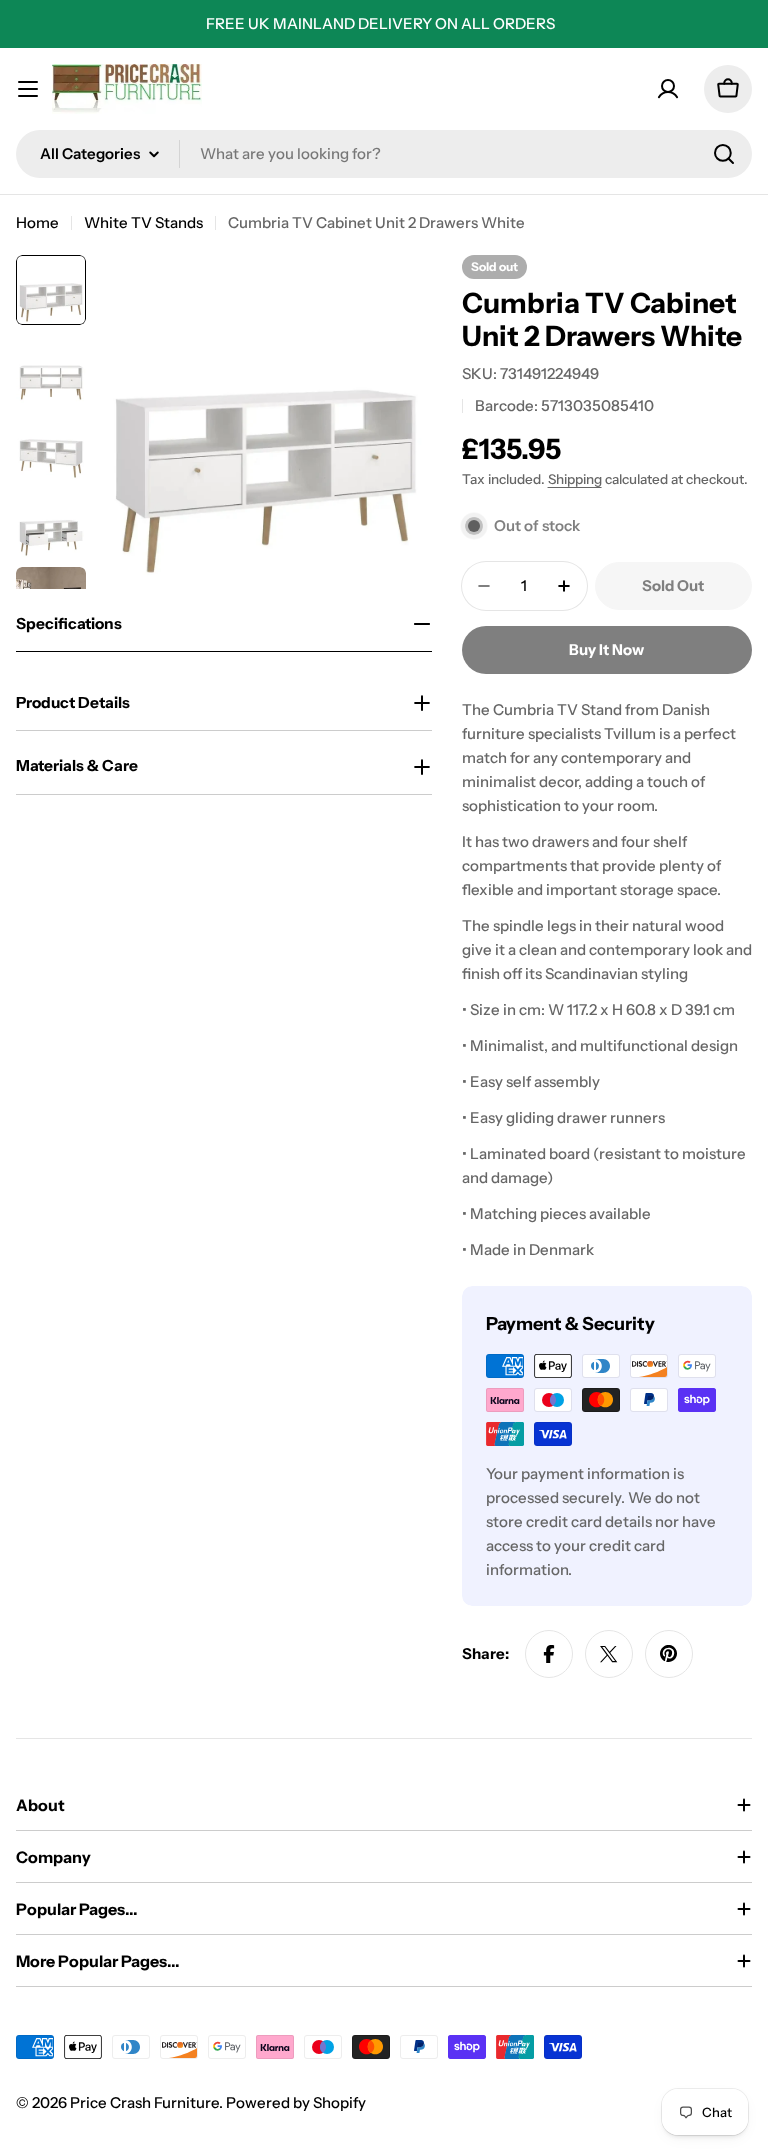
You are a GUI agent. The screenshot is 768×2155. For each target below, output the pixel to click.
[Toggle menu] (28, 89)
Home (37, 222)
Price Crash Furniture (144, 2102)
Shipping (575, 479)
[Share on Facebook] (549, 1654)
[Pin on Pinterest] (669, 1654)
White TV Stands (143, 222)
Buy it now (606, 649)
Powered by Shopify (296, 2102)
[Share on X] (609, 1654)
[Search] (724, 154)
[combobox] (384, 154)
